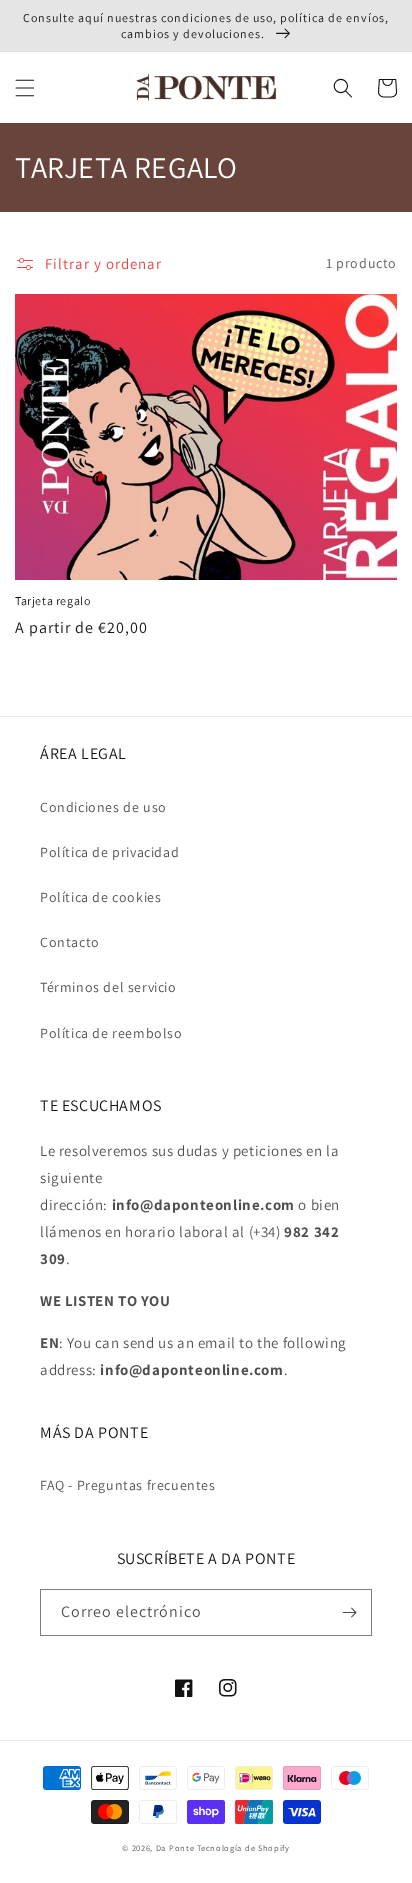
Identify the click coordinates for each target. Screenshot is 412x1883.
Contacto (70, 942)
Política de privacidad (109, 852)
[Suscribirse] (349, 1612)
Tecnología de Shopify (243, 1847)
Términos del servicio (108, 987)
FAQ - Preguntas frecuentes (128, 1485)
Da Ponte (175, 1847)
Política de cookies (100, 897)
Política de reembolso (111, 1033)
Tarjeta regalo (52, 600)
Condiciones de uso (103, 807)
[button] (25, 88)
